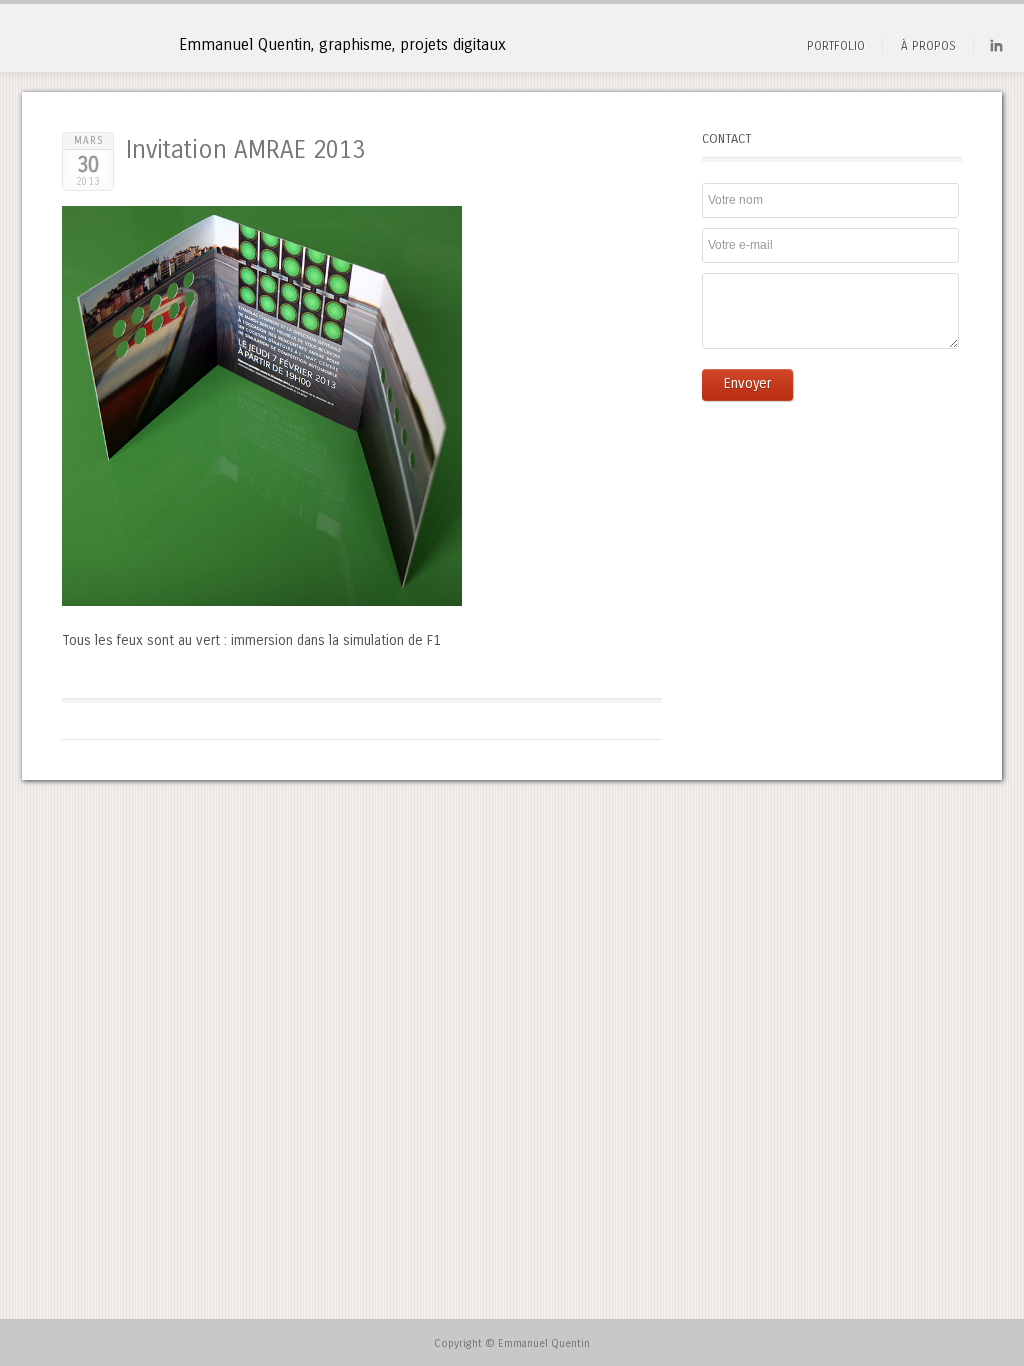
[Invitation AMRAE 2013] (262, 601)
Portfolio (836, 46)
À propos (928, 46)
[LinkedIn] (996, 49)
